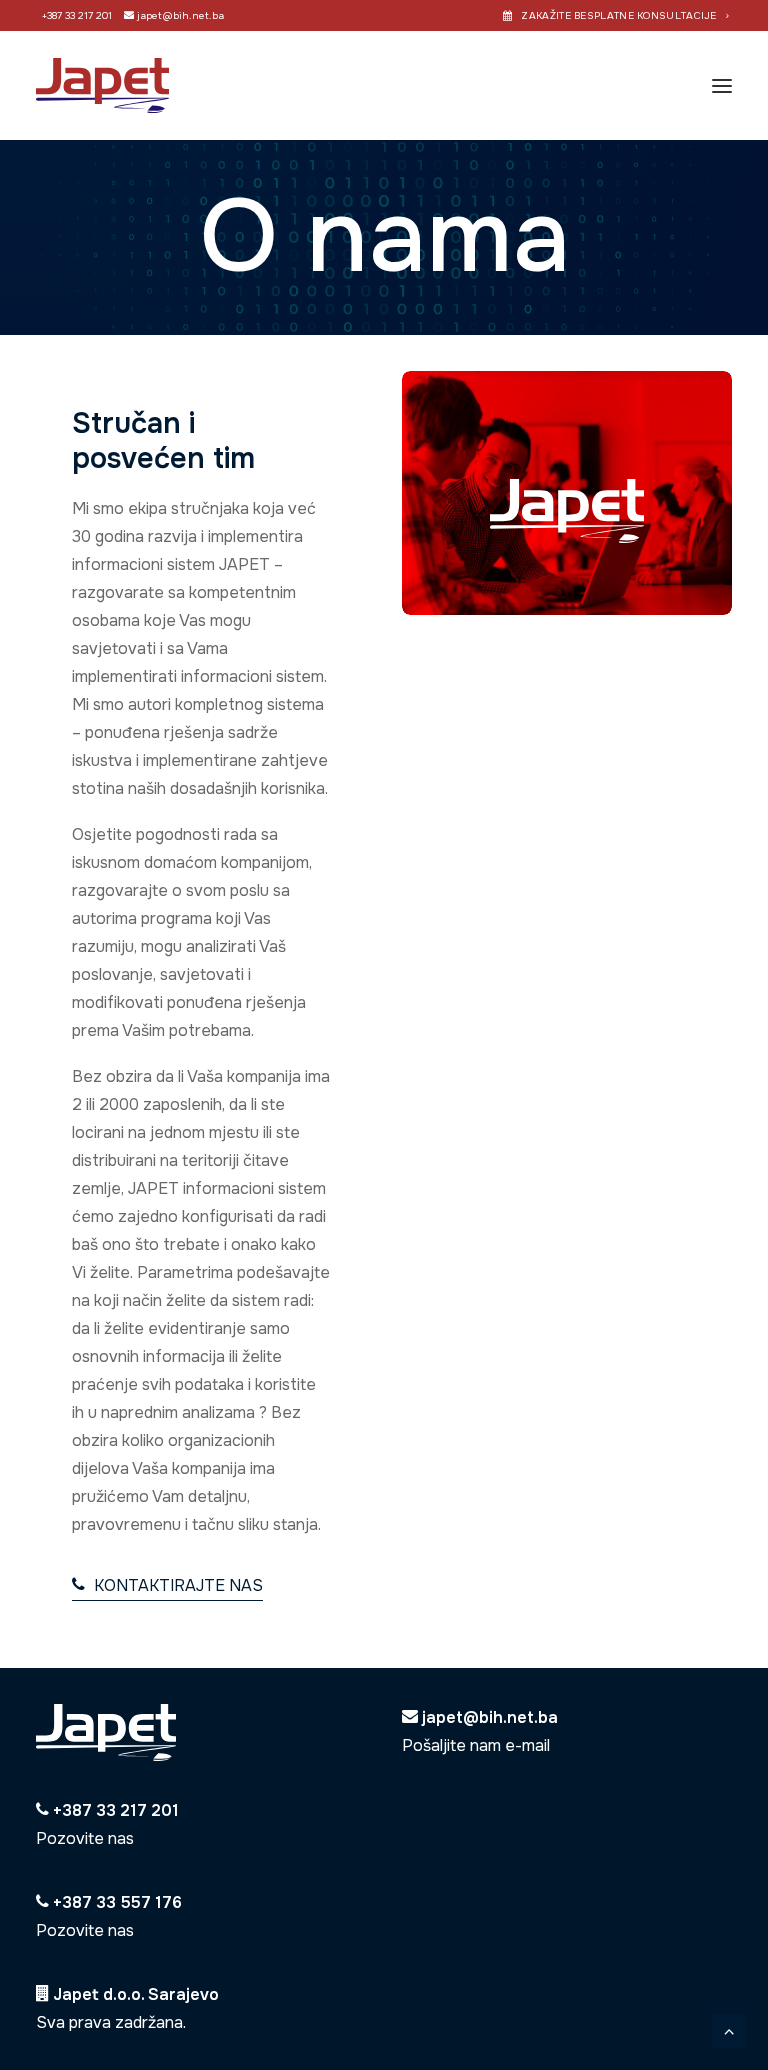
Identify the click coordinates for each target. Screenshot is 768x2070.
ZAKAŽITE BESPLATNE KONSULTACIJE (618, 15)
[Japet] (102, 85)
